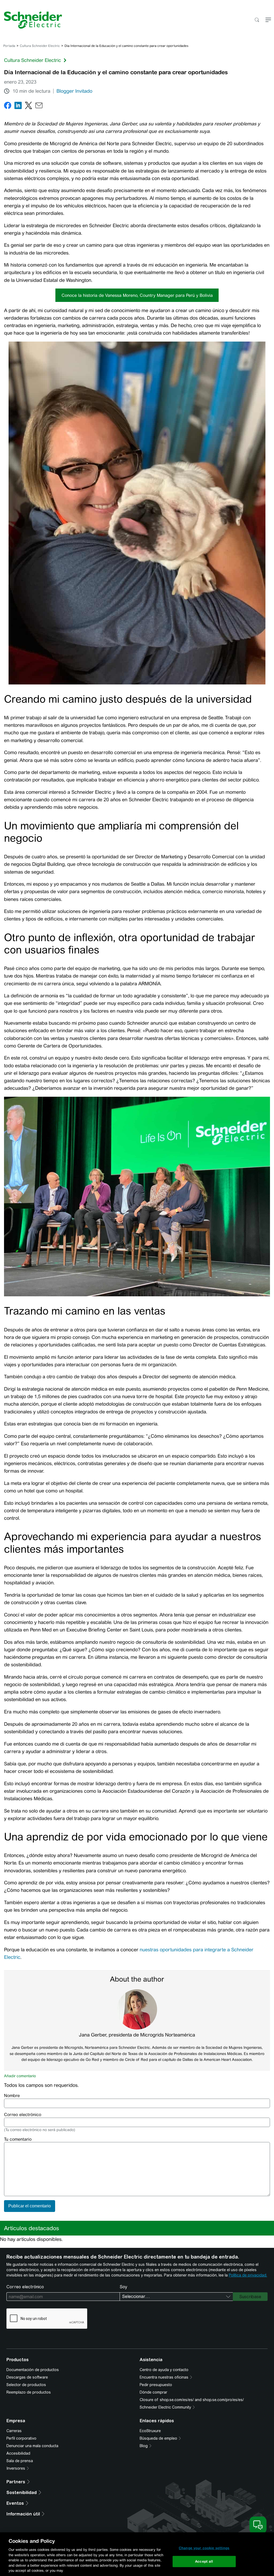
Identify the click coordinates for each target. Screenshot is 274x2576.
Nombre (12, 2096)
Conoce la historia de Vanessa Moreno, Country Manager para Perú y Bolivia (137, 295)
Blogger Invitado (74, 91)
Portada (9, 46)
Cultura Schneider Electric (40, 46)
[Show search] (257, 20)
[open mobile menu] (268, 20)
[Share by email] (39, 106)
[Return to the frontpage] (31, 20)
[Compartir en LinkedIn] (18, 106)
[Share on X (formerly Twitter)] (28, 106)
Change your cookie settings (204, 2548)
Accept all (204, 2561)
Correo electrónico (23, 2115)
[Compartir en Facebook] (8, 106)
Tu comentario (18, 2139)
